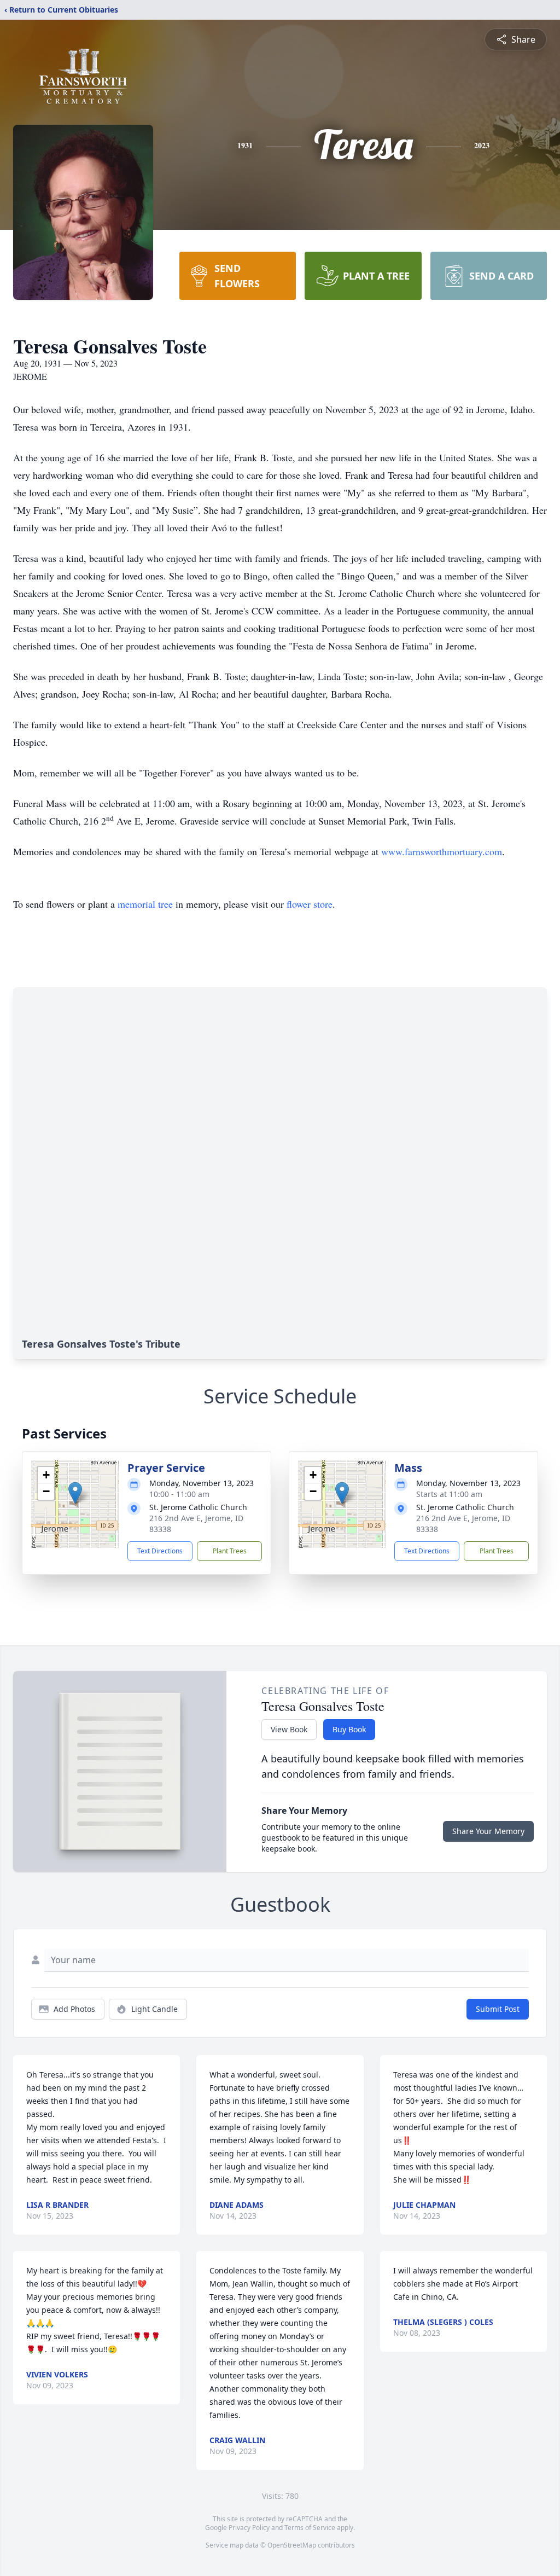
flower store (310, 904)
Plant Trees (230, 1551)
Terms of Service (310, 2528)
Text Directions (160, 1551)
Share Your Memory (488, 1831)
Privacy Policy (249, 2528)
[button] (75, 1493)
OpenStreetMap (292, 2545)
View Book (289, 1729)
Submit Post (498, 2009)
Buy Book (349, 1729)
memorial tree (145, 904)
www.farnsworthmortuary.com (442, 851)
